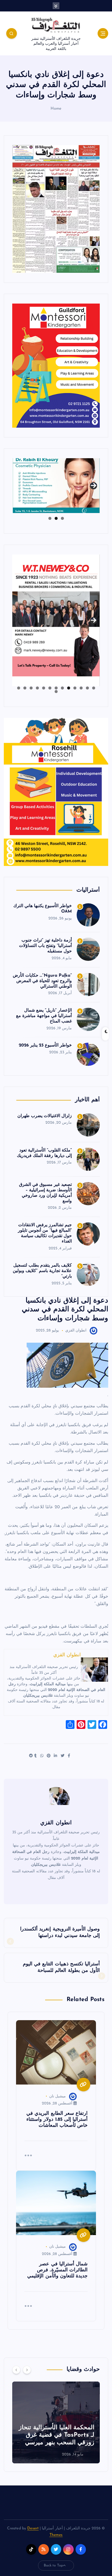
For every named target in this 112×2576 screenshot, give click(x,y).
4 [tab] (75, 688)
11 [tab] (31, 688)
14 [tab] (56, 692)
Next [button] (94, 484)
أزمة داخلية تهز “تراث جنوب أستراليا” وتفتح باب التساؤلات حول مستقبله (45, 946)
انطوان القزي (76, 1331)
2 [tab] (56, 518)
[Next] (27, 2370)
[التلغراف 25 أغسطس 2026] (56, 209)
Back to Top (54, 2565)
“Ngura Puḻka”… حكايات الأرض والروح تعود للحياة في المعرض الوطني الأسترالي (42, 981)
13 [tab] (18, 688)
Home (56, 109)
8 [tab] (50, 688)
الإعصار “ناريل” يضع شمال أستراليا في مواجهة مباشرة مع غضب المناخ (44, 1016)
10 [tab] (37, 688)
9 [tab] (44, 688)
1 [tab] (62, 518)
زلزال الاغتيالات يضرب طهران (45, 1116)
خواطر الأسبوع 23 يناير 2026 (45, 1045)
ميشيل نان (57, 2096)
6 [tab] (62, 688)
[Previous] (16, 2370)
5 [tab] (69, 688)
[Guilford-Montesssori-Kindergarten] (56, 365)
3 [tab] (50, 518)
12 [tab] (25, 688)
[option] (56, 2422)
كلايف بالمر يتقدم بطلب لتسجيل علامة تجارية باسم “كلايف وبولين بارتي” (42, 1271)
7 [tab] (56, 688)
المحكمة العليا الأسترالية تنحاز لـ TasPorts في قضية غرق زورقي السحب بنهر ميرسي (56, 2435)
